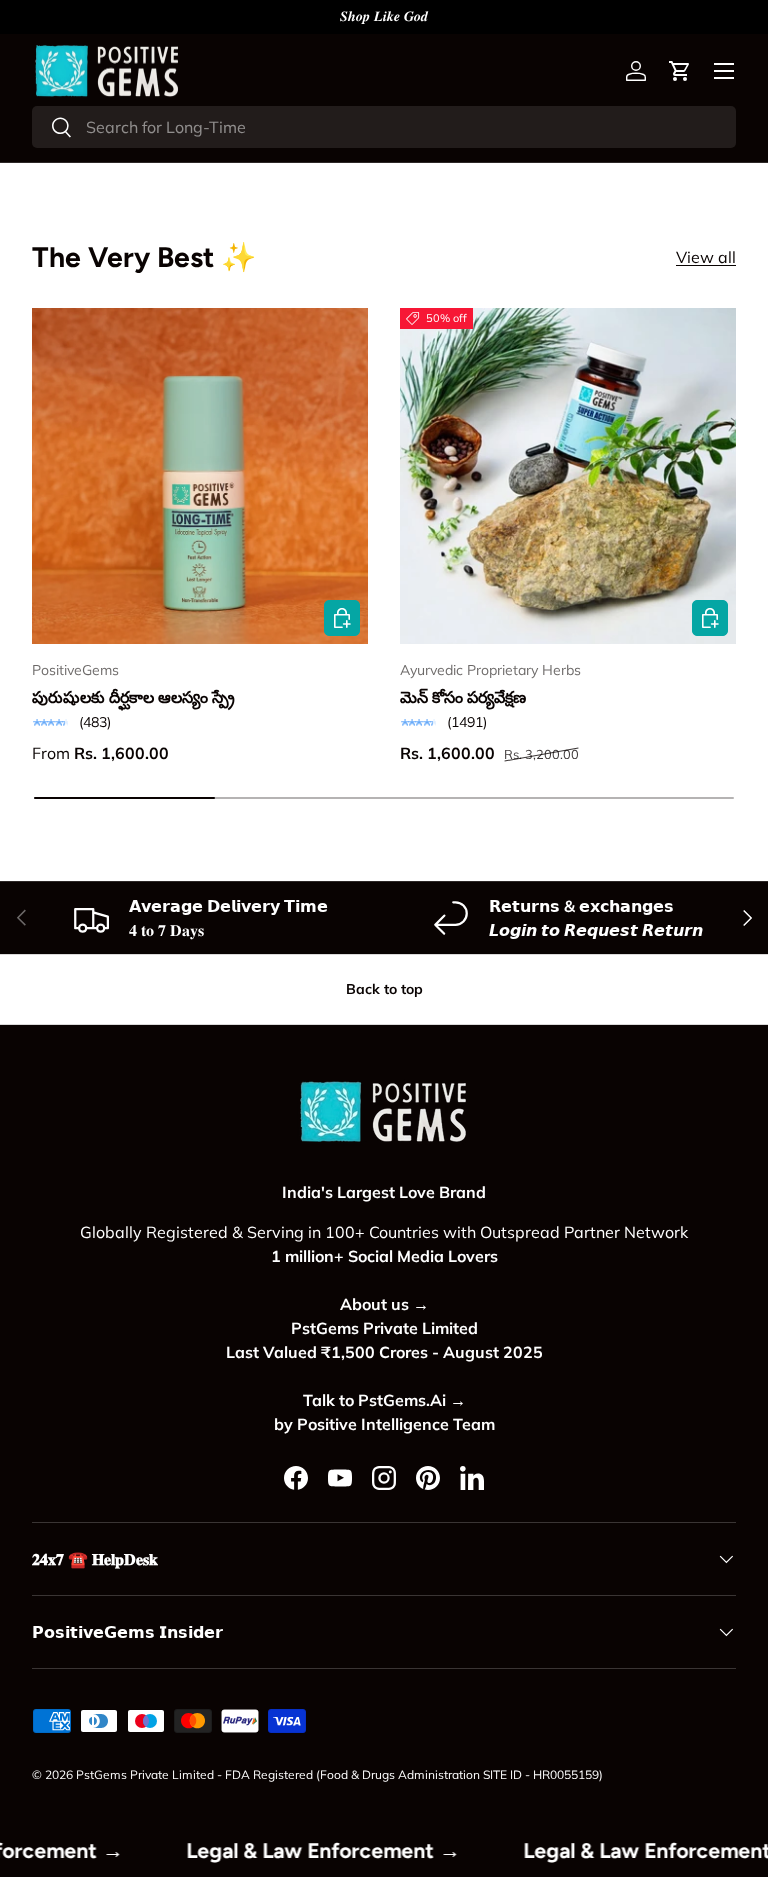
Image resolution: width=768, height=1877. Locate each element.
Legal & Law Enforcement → (343, 1850)
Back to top (384, 989)
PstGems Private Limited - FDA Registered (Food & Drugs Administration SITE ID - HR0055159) (339, 1774)
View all (706, 257)
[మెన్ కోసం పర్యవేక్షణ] (568, 476)
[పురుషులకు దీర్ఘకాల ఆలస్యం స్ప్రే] (200, 476)
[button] (680, 71)
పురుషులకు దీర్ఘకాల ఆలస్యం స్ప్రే (133, 697)
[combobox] (384, 127)
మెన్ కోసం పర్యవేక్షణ (463, 697)
